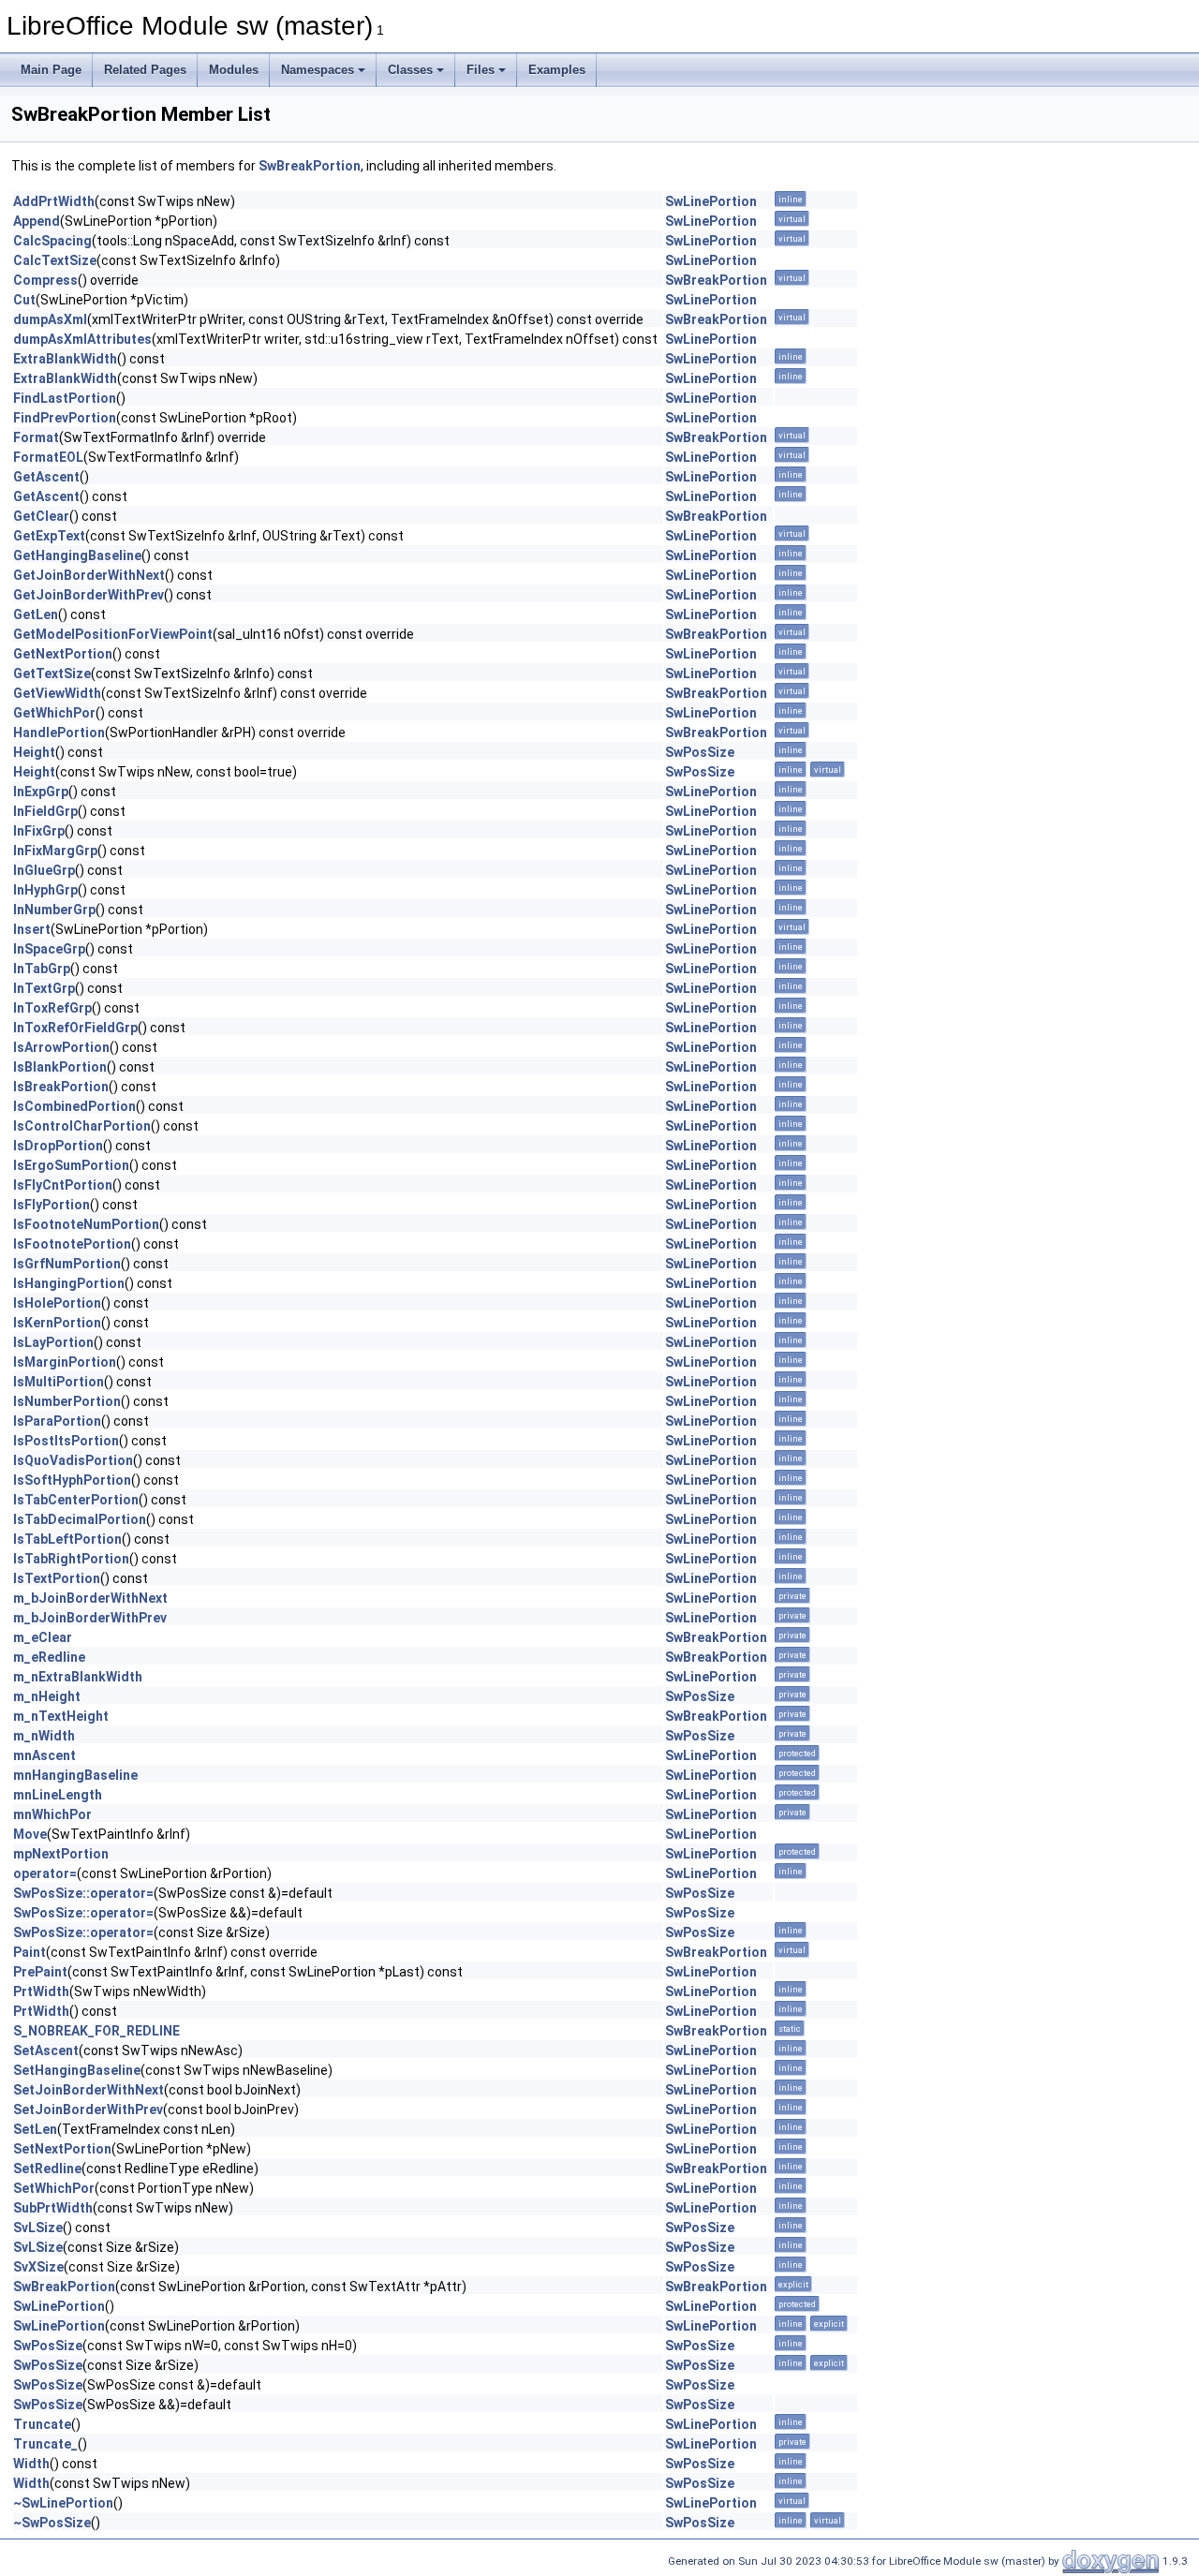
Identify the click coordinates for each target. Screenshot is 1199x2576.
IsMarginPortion (65, 1362)
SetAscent (46, 2050)
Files (481, 70)
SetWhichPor (54, 2188)
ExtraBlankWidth (65, 359)
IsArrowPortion (61, 1047)
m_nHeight (47, 1696)
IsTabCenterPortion (76, 1500)
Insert (32, 929)
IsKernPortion (57, 1323)
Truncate (42, 2424)
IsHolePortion (57, 1303)
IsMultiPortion (59, 1382)
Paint (30, 1952)
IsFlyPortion (52, 1205)
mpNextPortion (61, 1854)
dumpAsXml (50, 319)
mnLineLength (58, 1795)
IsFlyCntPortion (63, 1185)
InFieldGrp (45, 811)
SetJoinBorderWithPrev (88, 2110)
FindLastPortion (65, 398)
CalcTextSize (55, 260)
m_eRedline (49, 1657)
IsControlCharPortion (82, 1126)
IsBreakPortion (61, 1087)
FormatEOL (48, 457)
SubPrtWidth (53, 2208)
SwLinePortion (711, 201)
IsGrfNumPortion (67, 1264)
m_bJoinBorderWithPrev (90, 1618)
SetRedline (47, 2169)
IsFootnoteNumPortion (86, 1224)
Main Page (51, 70)
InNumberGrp (54, 910)
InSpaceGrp (49, 949)
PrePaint (40, 1972)
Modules (234, 70)
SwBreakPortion (310, 166)
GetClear (41, 516)
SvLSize (38, 2228)
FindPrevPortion (65, 418)
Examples (557, 70)
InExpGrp (41, 792)
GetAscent (46, 477)
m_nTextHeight (61, 1716)
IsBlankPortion (60, 1067)
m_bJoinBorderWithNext (90, 1598)
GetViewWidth (57, 693)
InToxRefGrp (52, 1008)
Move (30, 1834)
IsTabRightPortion (71, 1559)
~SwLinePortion (63, 2503)
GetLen (36, 614)
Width (31, 2464)
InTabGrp (42, 969)
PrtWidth (41, 1991)
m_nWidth (44, 1736)
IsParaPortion (57, 1421)
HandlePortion (59, 733)
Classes (410, 70)
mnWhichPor (52, 1814)
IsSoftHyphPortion (72, 1480)
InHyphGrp (45, 890)
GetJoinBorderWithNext (89, 575)
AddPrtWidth (54, 201)
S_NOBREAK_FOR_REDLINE (96, 2031)
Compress (45, 280)
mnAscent (44, 1755)
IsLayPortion (53, 1342)
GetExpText (49, 536)
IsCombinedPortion (74, 1106)
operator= (45, 1873)
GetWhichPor (54, 713)
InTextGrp (44, 988)
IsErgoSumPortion (71, 1165)
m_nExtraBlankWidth (78, 1677)
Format (36, 437)
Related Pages (145, 70)
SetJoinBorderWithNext (89, 2090)
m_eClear (43, 1637)
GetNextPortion (63, 654)
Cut (24, 300)
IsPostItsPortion (66, 1441)
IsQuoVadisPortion (73, 1460)
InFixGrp (39, 831)
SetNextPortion (62, 2149)
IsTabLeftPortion (67, 1539)
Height (34, 752)
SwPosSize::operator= (83, 1893)
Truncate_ (45, 2444)
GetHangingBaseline (77, 555)
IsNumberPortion (67, 1401)
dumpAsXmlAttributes (82, 339)
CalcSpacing (52, 241)
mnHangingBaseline (75, 1775)
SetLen (35, 2129)
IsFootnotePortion (72, 1244)
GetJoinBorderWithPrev (89, 595)
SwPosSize (700, 752)
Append (37, 221)
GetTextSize (52, 674)
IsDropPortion (58, 1146)
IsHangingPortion (69, 1283)
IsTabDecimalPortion (80, 1519)
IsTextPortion (57, 1578)
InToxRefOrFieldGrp (75, 1028)
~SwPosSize (52, 2523)
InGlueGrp (44, 870)
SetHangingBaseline (77, 2070)
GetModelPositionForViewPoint (113, 634)
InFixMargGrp (55, 851)
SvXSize (38, 2267)
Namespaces (318, 70)
